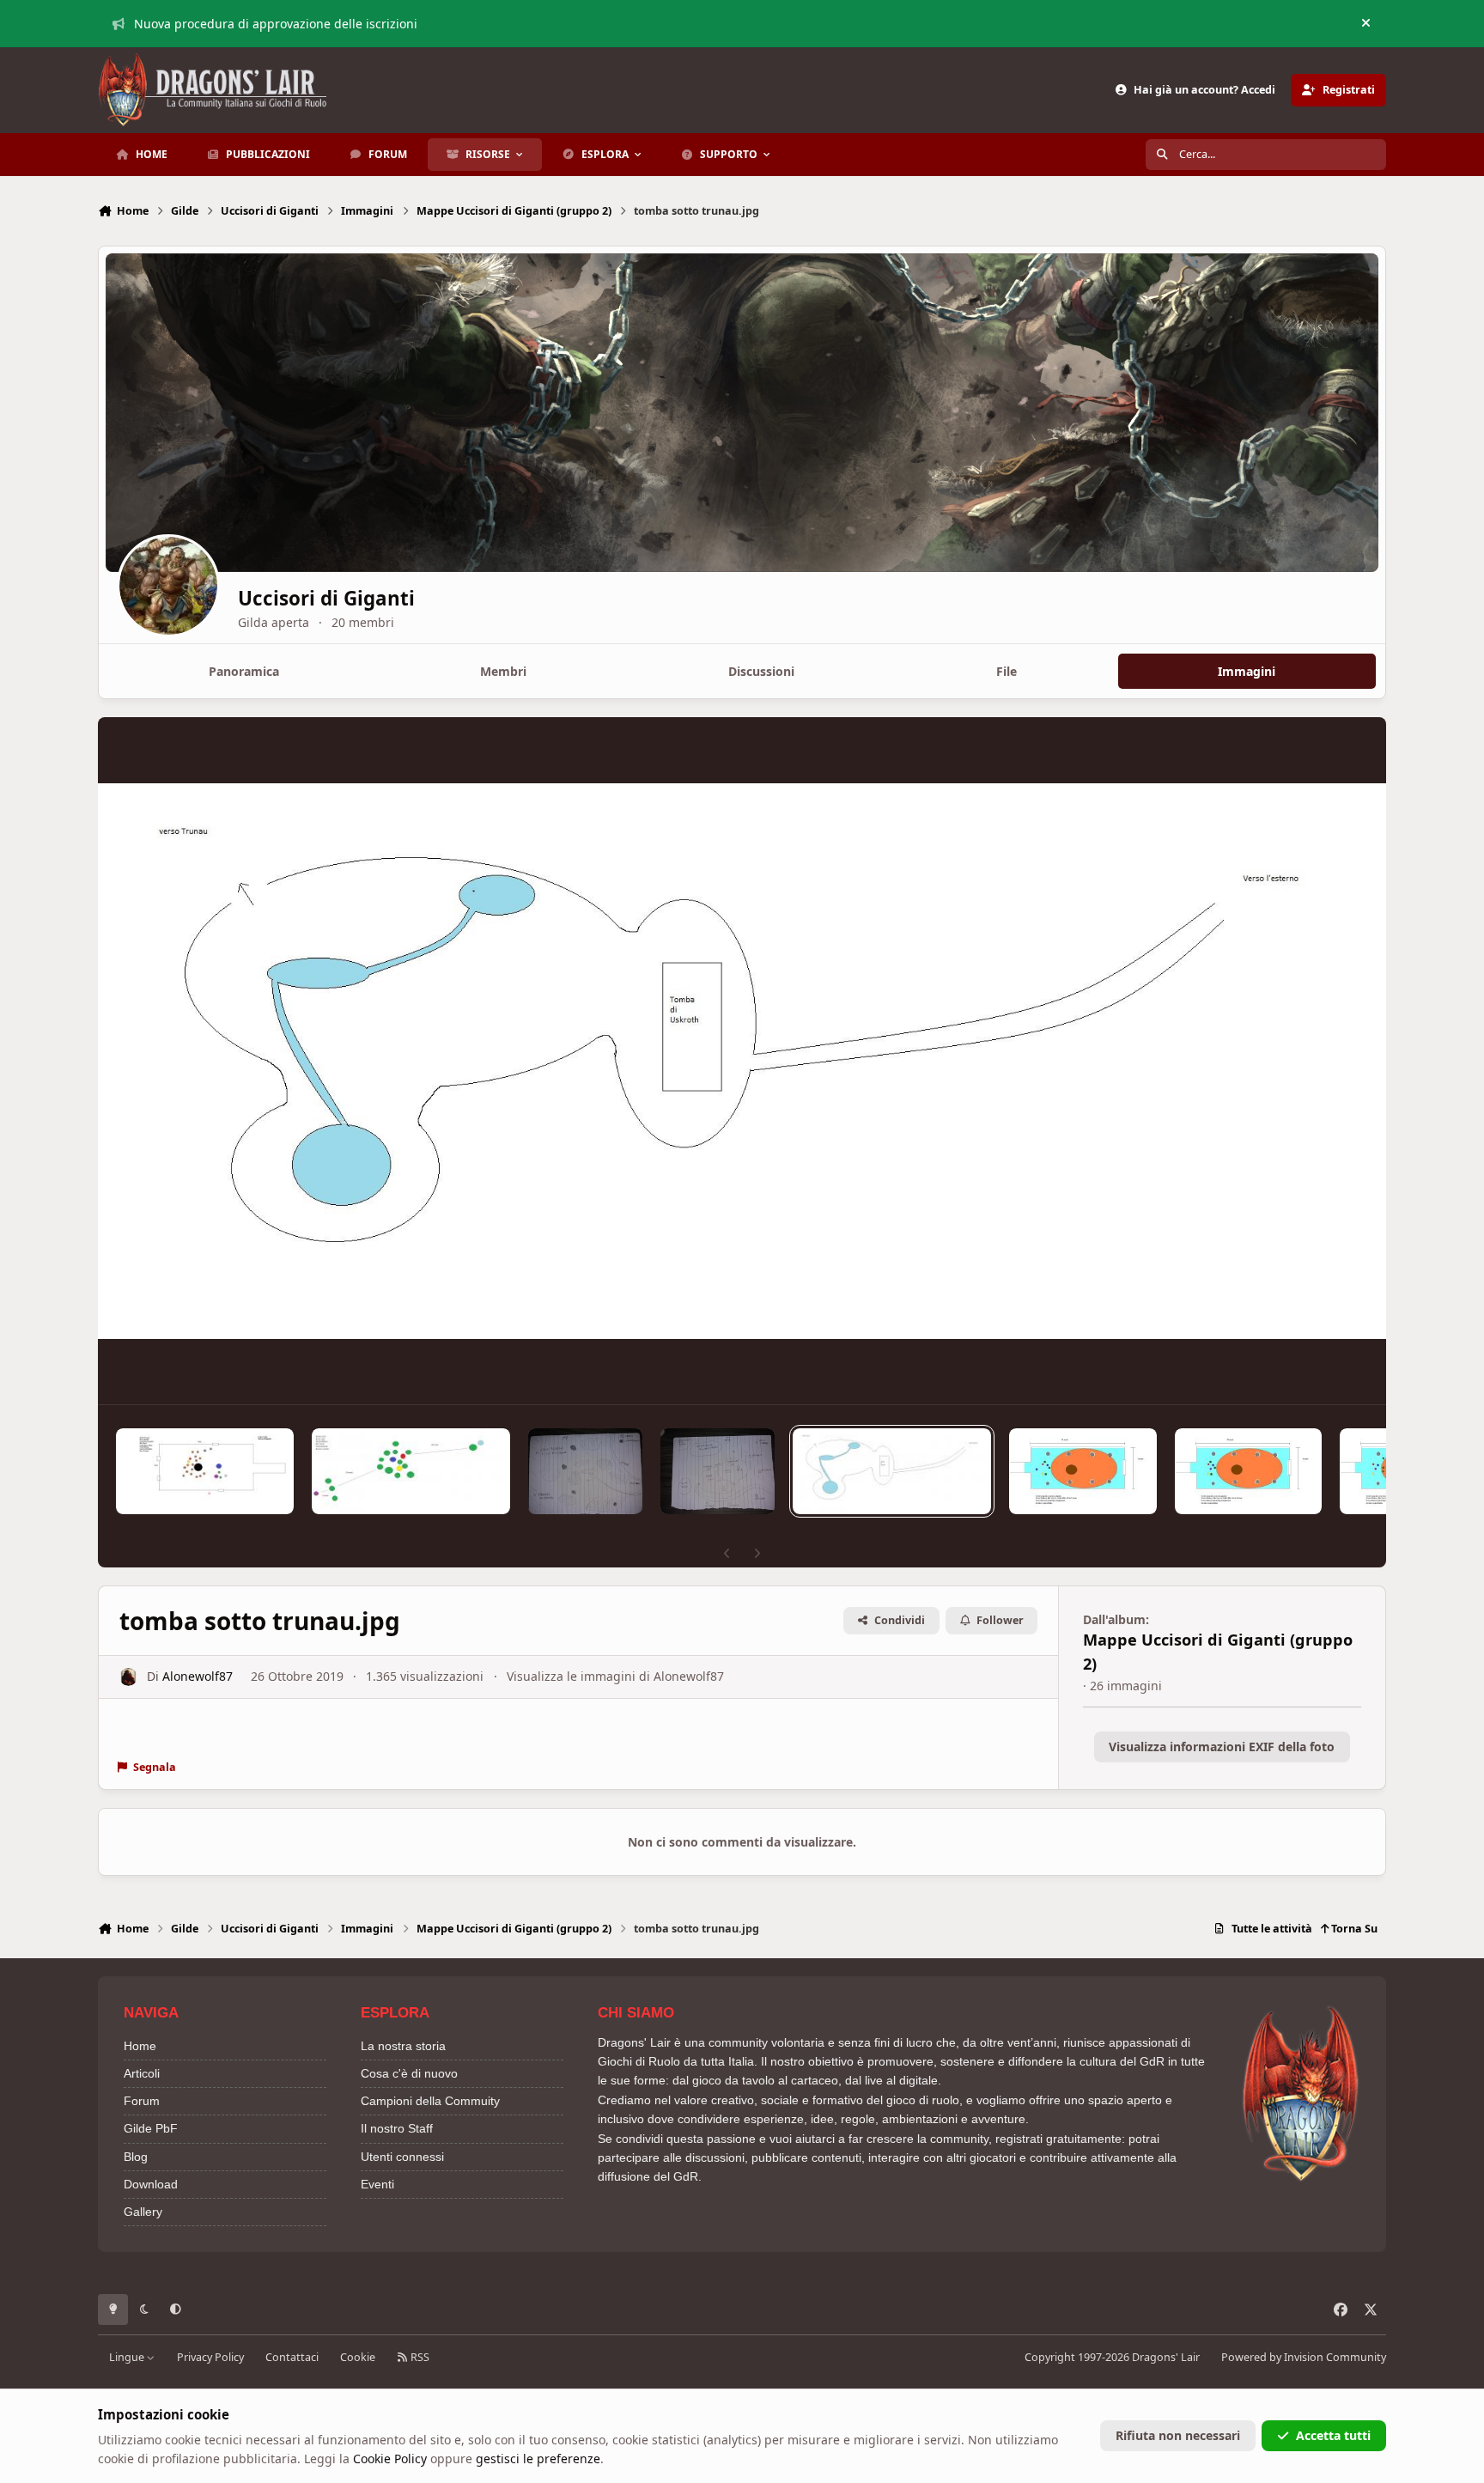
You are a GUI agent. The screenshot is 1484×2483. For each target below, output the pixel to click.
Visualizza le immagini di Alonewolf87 (615, 1676)
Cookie (358, 2357)
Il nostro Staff (397, 2128)
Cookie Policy (390, 2459)
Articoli (142, 2073)
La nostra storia (403, 2046)
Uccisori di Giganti (326, 598)
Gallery (143, 2212)
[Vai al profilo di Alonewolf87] (128, 1677)
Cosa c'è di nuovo (409, 2073)
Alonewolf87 (198, 1676)
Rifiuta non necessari (1178, 2435)
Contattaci (292, 2357)
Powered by (1304, 2357)
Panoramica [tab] (244, 671)
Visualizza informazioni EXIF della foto (1222, 1747)
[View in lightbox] (742, 1061)
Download (151, 2184)
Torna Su (1353, 1929)
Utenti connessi (402, 2157)
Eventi (377, 2184)
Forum (142, 2101)
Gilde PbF (151, 2128)
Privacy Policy (210, 2357)
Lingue (128, 2357)
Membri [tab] (503, 671)
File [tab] (1007, 671)
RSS (419, 2357)
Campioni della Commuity (430, 2101)
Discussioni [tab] (761, 671)
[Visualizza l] (205, 1471)
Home (140, 2046)
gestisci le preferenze (538, 2459)
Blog (136, 2157)
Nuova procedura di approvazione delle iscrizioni (276, 24)
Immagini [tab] (1247, 671)
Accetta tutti (1333, 2435)
